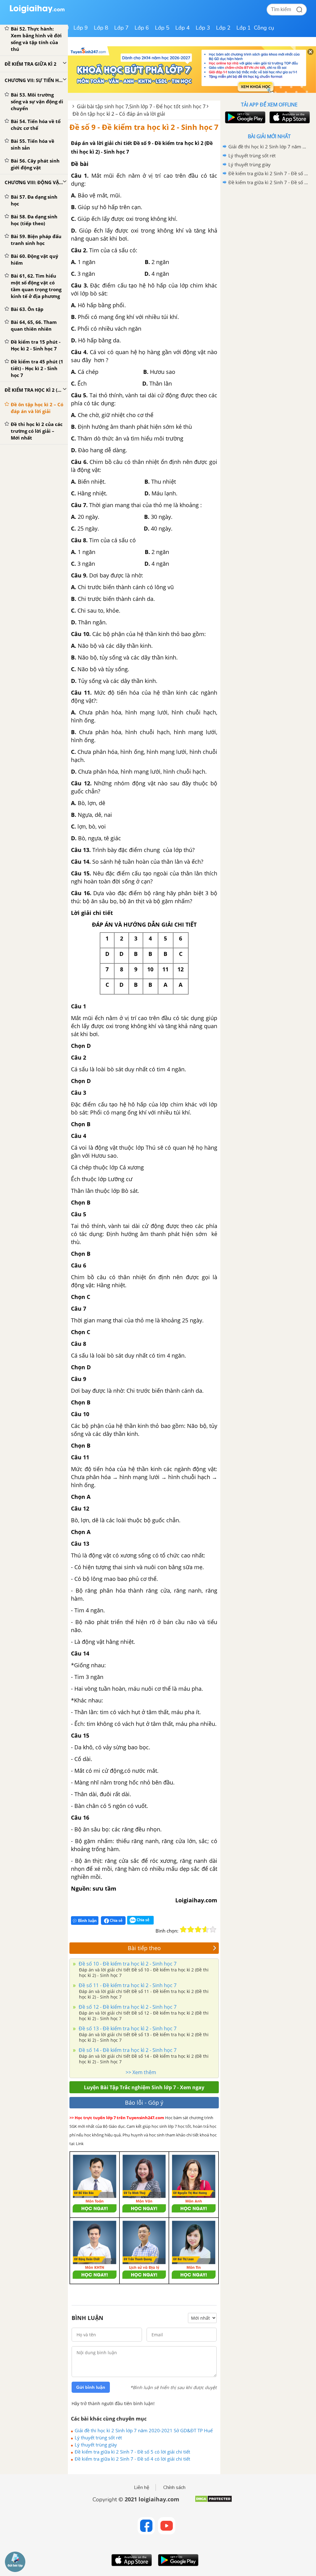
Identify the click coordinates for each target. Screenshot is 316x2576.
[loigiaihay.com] (37, 12)
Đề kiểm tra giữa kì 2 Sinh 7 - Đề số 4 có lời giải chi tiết (132, 2459)
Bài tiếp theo (144, 1948)
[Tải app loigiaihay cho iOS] (289, 117)
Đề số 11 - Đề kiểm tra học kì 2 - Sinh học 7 (127, 1985)
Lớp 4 (183, 28)
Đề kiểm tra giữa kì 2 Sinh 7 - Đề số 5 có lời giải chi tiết (132, 2452)
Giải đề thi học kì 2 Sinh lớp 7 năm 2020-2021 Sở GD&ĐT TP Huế (144, 2430)
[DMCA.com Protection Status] (213, 2501)
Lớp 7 (121, 28)
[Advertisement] (269, 231)
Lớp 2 (223, 28)
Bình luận (87, 1921)
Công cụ (264, 28)
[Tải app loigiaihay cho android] (244, 117)
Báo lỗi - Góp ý (144, 2103)
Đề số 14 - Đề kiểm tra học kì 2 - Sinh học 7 (127, 2050)
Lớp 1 (244, 28)
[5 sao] (213, 1929)
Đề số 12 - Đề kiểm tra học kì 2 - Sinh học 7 (127, 2007)
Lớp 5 (162, 28)
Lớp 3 (203, 28)
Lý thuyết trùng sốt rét (98, 2437)
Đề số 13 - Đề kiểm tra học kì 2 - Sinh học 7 (127, 2028)
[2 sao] (191, 1929)
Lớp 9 (81, 28)
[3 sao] (198, 1929)
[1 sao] (183, 1929)
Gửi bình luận (91, 2387)
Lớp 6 (142, 28)
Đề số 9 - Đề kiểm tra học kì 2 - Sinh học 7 (144, 127)
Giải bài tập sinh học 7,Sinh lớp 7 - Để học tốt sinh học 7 (141, 106)
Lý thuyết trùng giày (96, 2445)
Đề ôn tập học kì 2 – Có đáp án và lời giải (119, 114)
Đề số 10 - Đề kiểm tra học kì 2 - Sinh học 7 (127, 1964)
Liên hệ (142, 2487)
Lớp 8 (101, 28)
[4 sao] (206, 1929)
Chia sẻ (116, 1920)
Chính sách (174, 2487)
